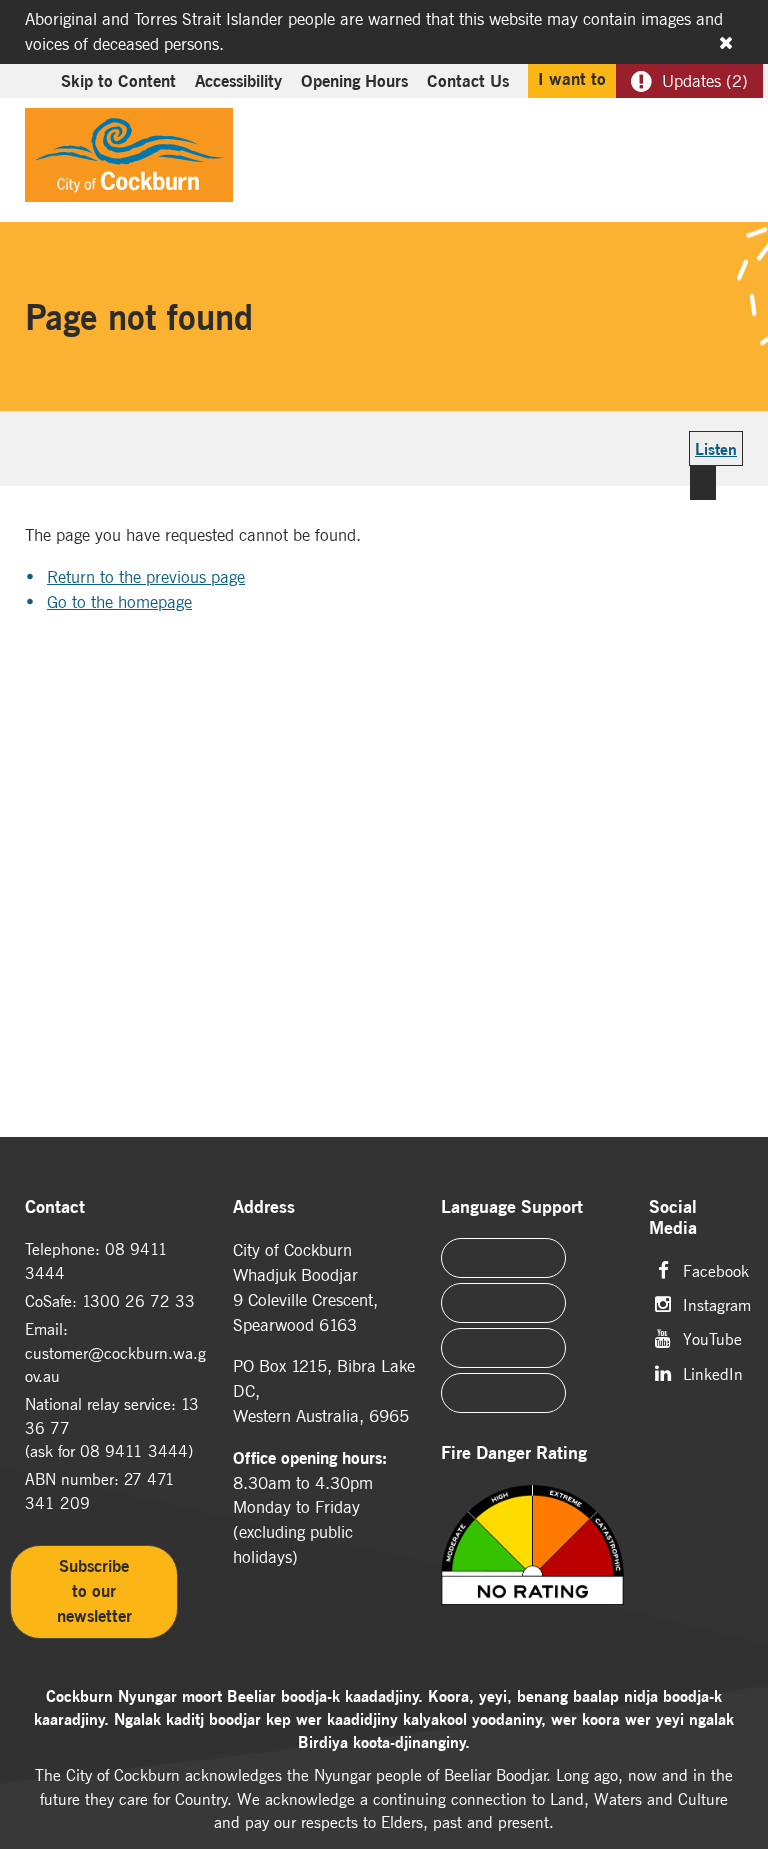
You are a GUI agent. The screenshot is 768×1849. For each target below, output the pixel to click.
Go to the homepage (119, 602)
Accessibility (238, 81)
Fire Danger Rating (514, 1453)
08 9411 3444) (136, 1451)
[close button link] (726, 43)
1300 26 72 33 (138, 1301)
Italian (503, 1348)
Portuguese (503, 1303)
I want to (572, 79)
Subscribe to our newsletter (94, 1591)
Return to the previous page (146, 577)
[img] (532, 1570)
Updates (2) (705, 81)
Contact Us (468, 81)
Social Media (673, 1218)
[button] (680, 126)
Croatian (503, 1393)
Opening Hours (354, 81)
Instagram (717, 1303)
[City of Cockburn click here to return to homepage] (129, 160)
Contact (55, 1207)
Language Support (512, 1207)
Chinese (503, 1258)
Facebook (716, 1269)
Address (264, 1207)
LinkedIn (713, 1372)
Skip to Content (118, 81)
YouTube (712, 1337)
